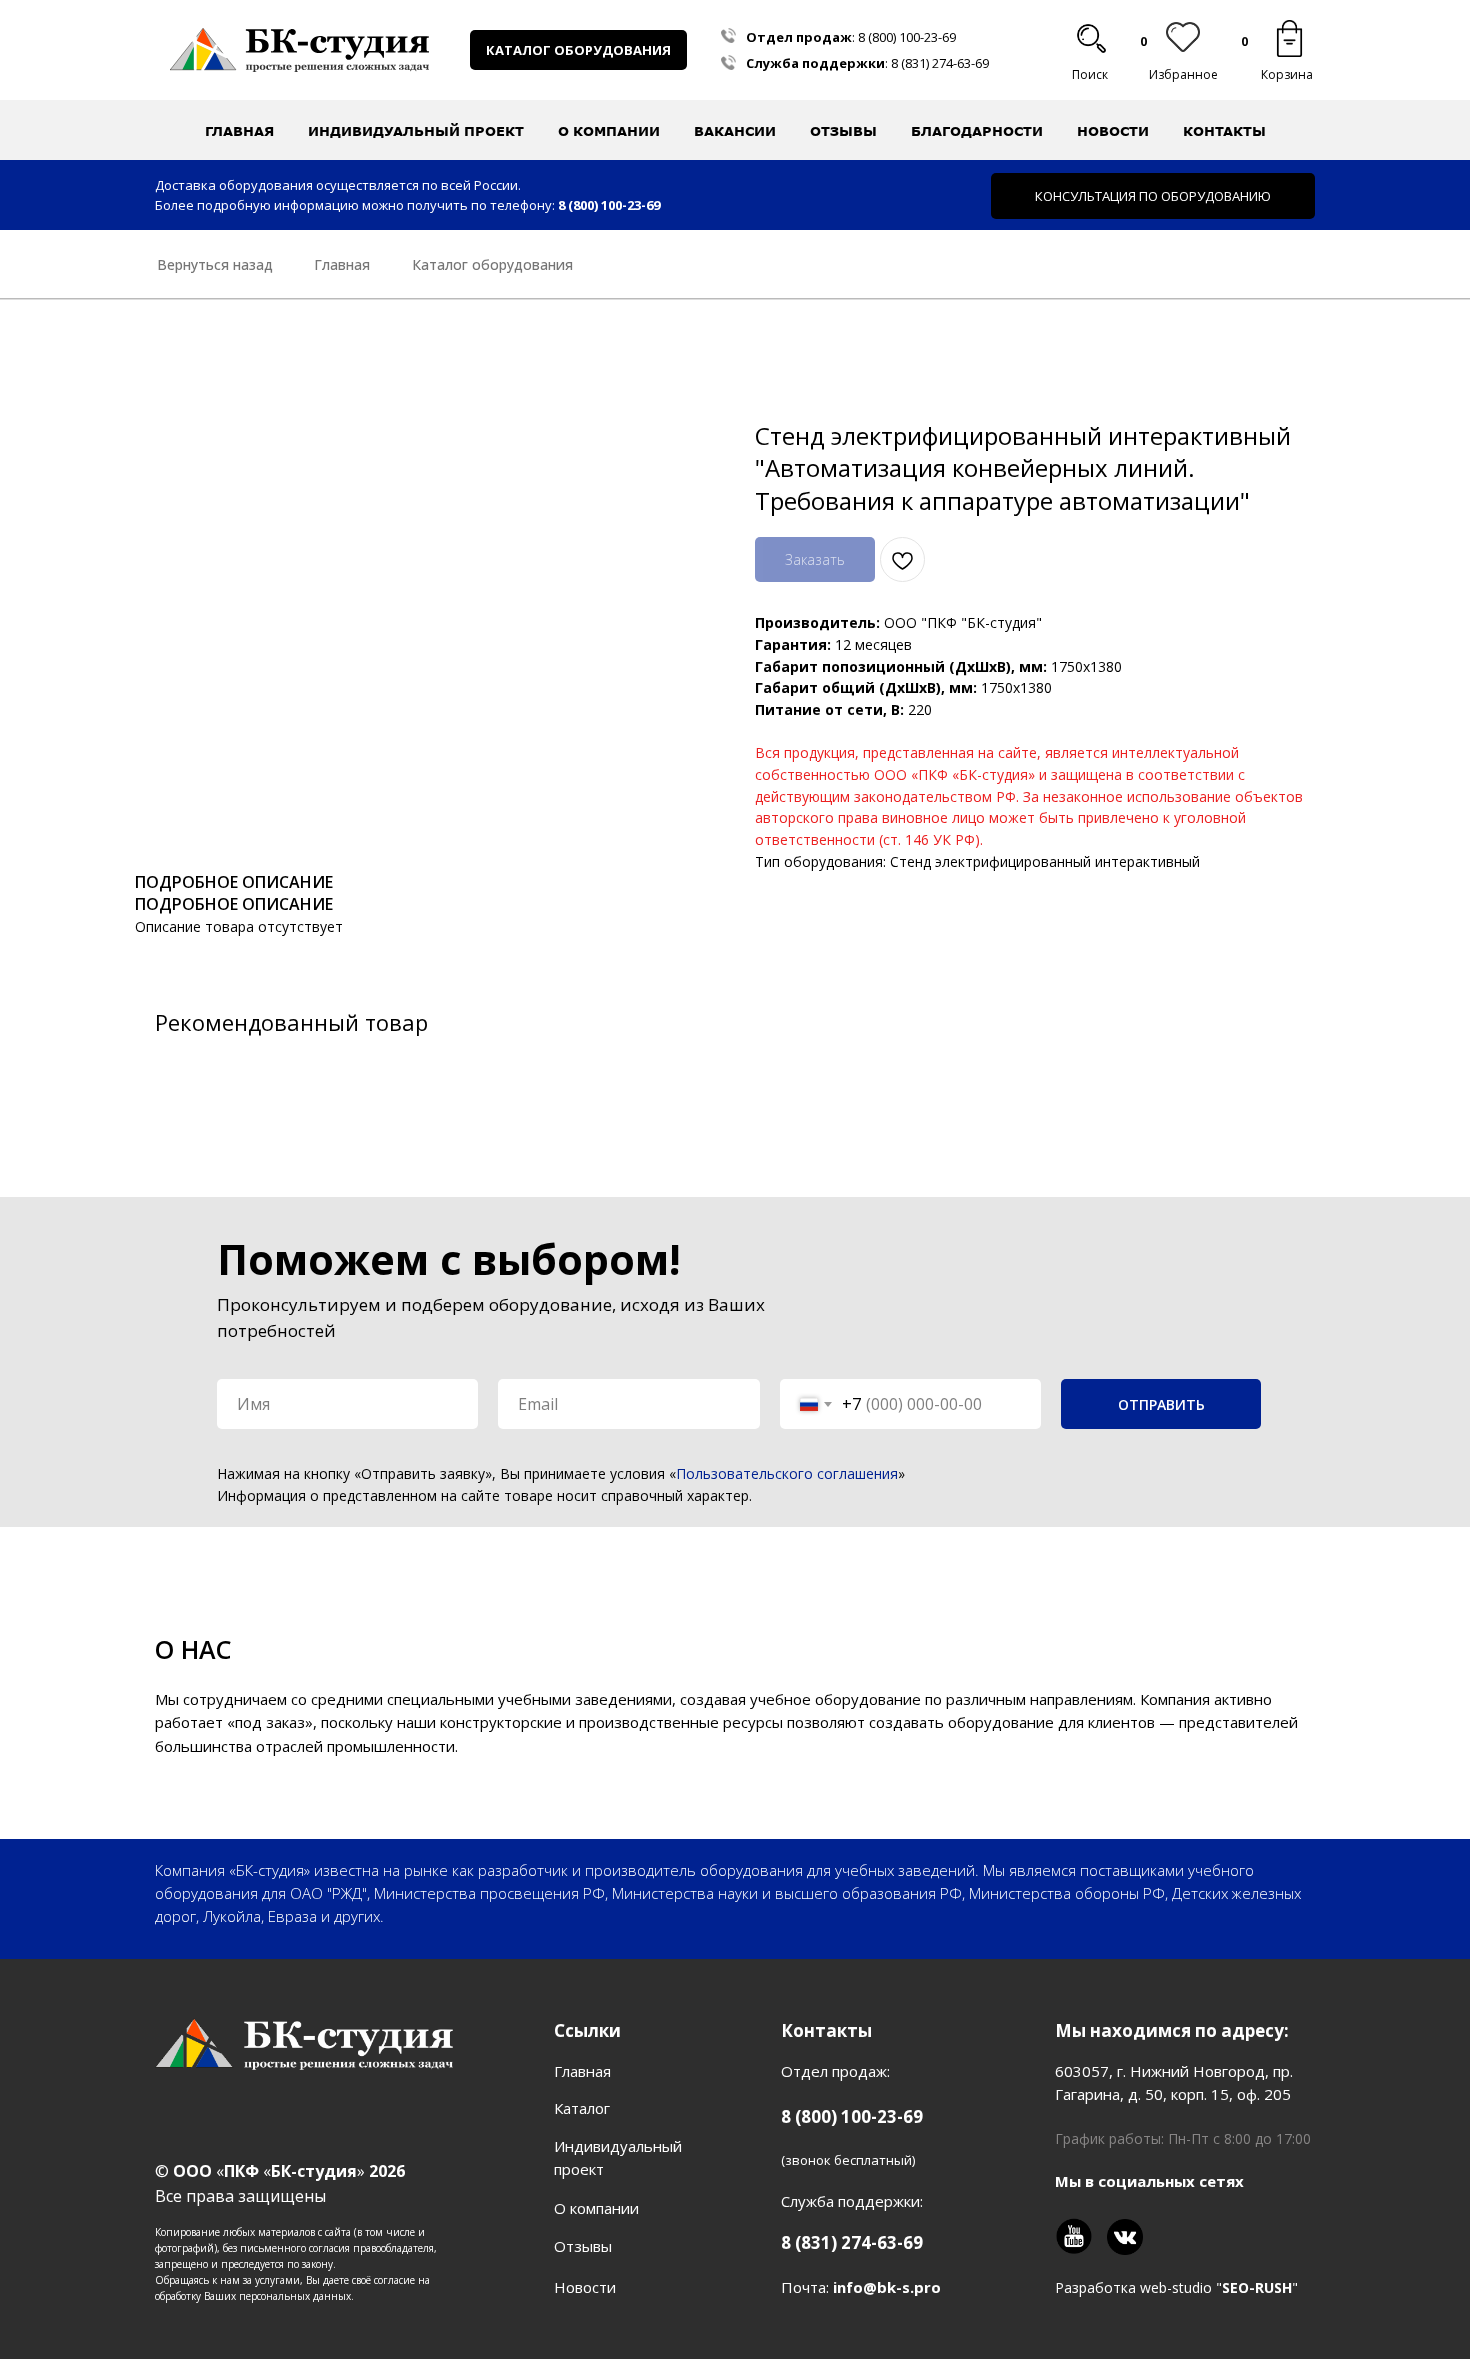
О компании (596, 2208)
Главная (239, 131)
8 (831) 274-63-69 (940, 63)
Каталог (582, 2108)
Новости (1113, 131)
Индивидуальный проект (416, 131)
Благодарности (977, 131)
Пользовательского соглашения (787, 1473)
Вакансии (735, 131)
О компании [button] (609, 131)
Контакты (1224, 131)
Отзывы (843, 131)
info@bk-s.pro (887, 2287)
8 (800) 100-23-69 (907, 37)
